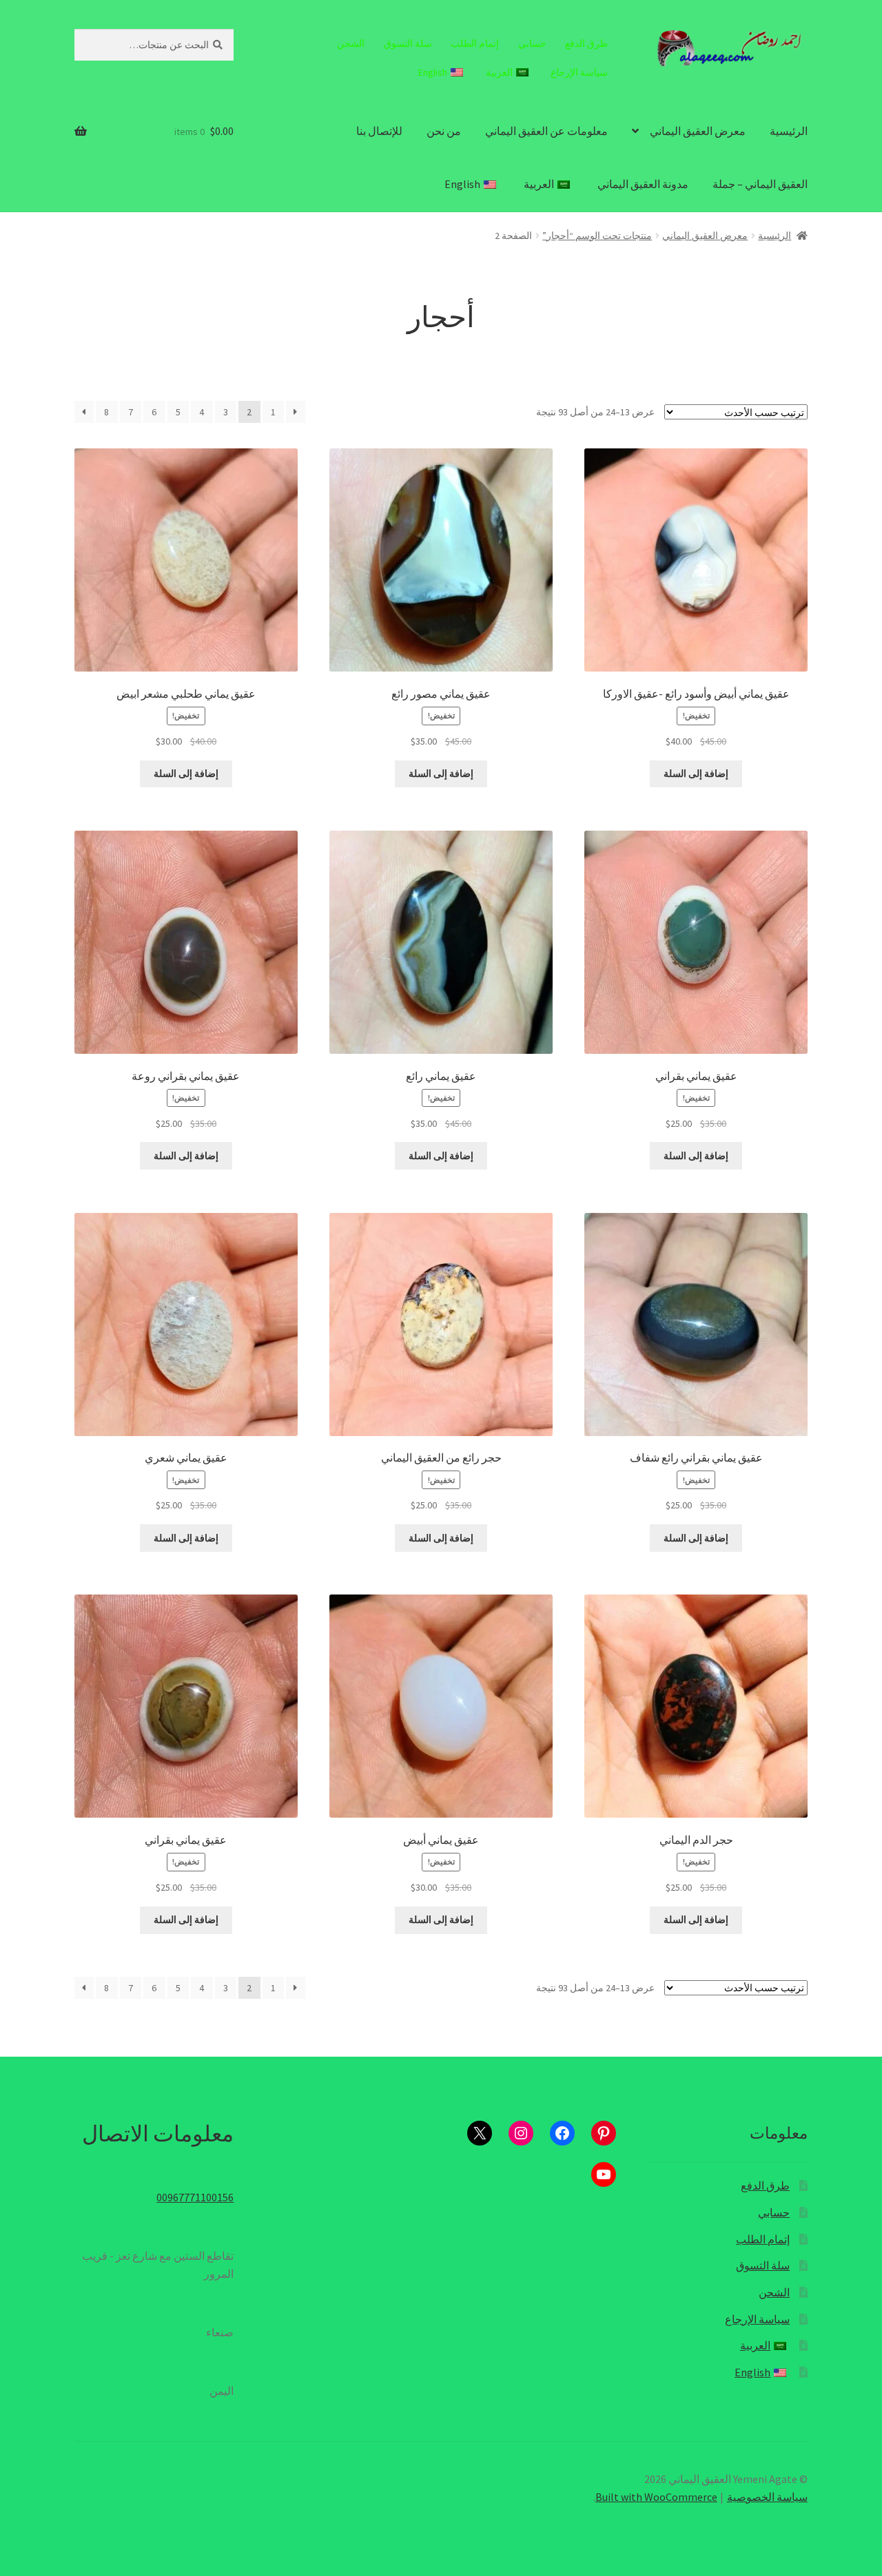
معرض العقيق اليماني (698, 131)
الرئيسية (789, 131)
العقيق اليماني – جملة (760, 184)
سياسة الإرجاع (579, 72)
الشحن (351, 43)
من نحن (444, 131)
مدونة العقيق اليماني (643, 184)
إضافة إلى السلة (696, 773)
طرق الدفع (586, 43)
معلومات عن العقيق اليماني (546, 131)
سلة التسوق (408, 43)
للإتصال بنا (379, 131)
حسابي (532, 43)
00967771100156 (195, 2197)
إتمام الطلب (475, 43)
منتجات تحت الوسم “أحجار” (597, 236)
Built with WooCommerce (656, 2497)
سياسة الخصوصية (767, 2497)
